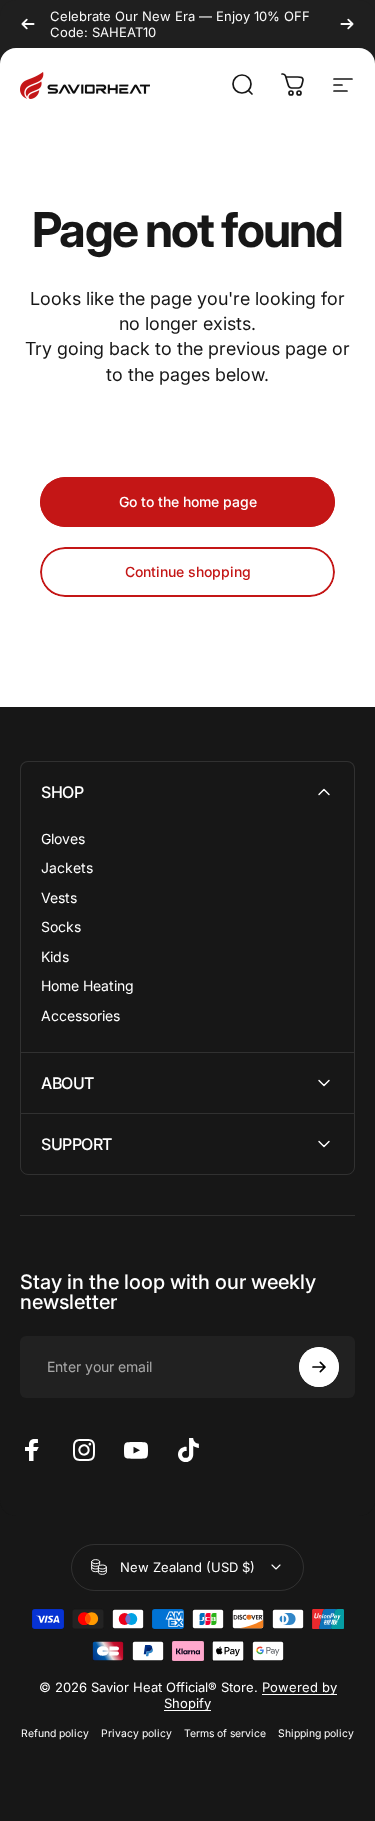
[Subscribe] (319, 1367)
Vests (59, 897)
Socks (61, 926)
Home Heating (87, 985)
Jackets (67, 867)
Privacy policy (136, 1733)
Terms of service (225, 1733)
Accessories (80, 1015)
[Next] (347, 24)
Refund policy (55, 1733)
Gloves (63, 838)
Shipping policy (316, 1733)
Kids (55, 956)
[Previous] (28, 24)
